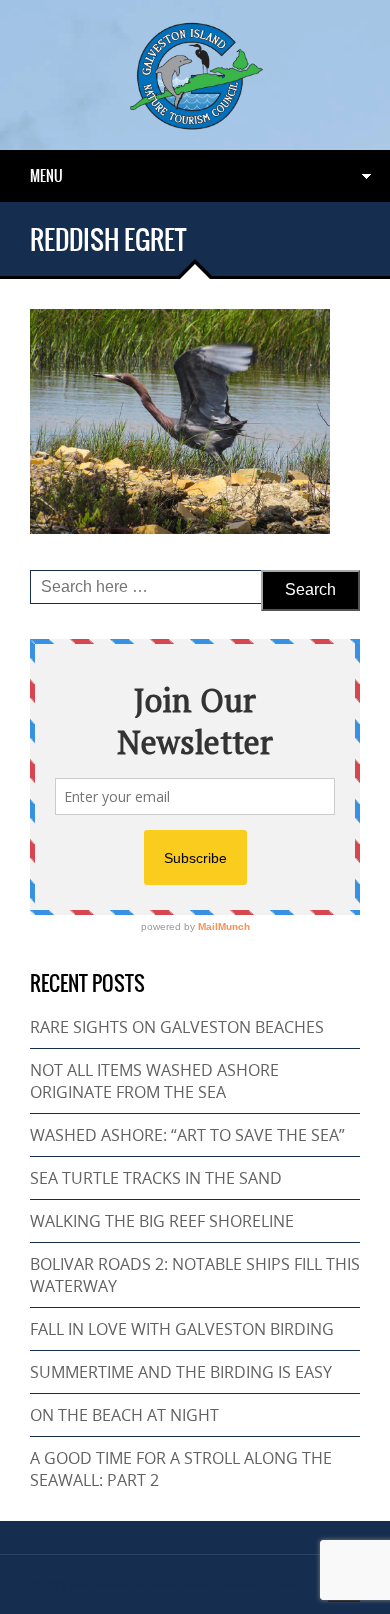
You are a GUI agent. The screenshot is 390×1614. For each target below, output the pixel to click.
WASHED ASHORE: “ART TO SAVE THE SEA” (187, 1135)
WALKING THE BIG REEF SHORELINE (162, 1221)
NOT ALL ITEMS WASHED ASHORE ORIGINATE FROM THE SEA (154, 1081)
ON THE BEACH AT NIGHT (124, 1415)
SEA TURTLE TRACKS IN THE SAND (156, 1178)
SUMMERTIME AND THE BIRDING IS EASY (181, 1372)
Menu (46, 176)
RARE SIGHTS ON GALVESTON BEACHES (177, 1027)
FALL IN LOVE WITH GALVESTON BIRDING (182, 1329)
